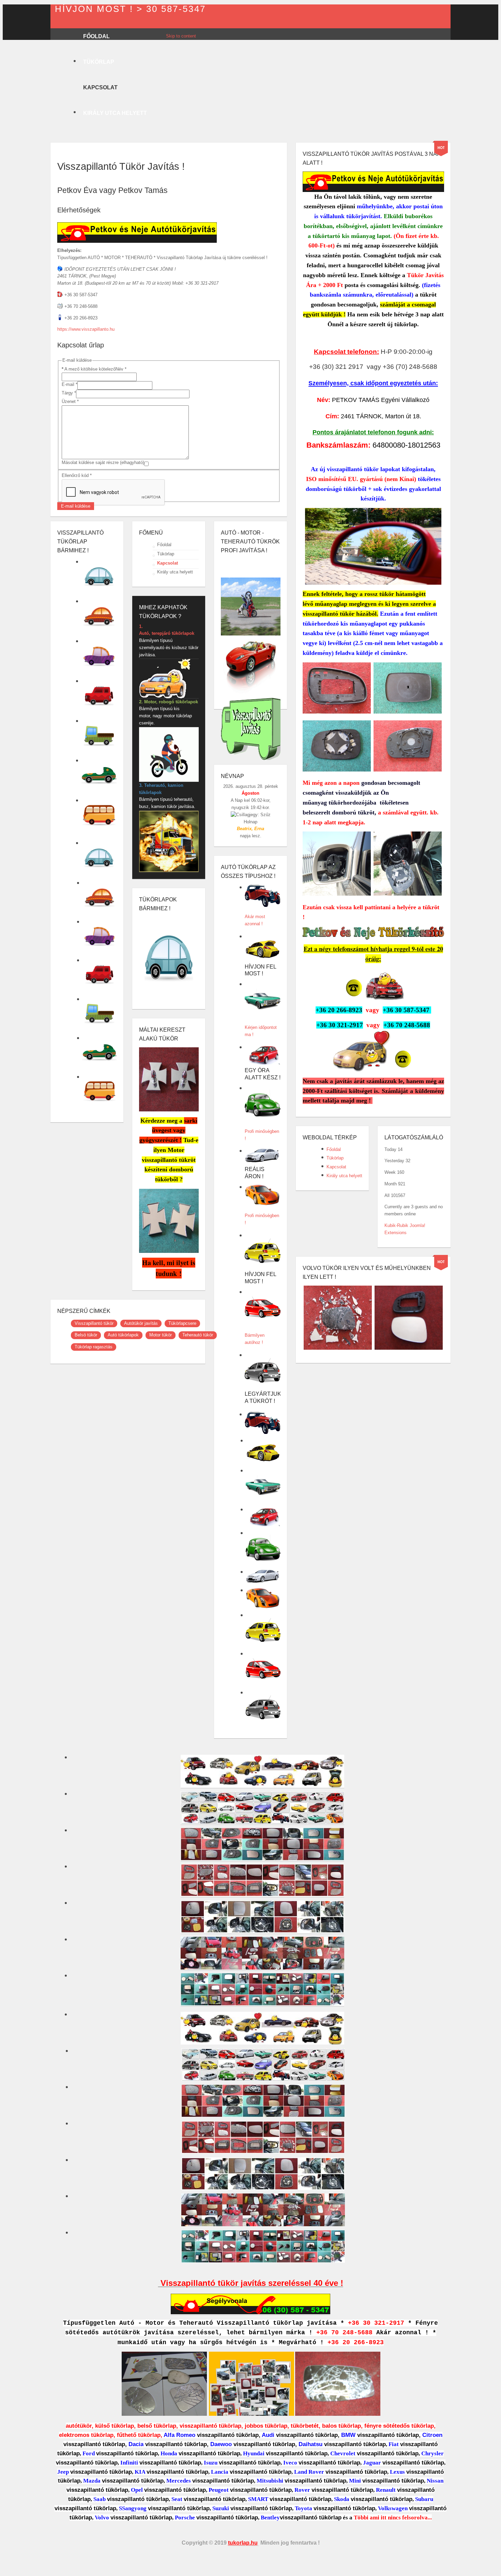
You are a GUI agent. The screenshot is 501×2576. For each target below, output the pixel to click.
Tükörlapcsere (182, 1323)
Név (121, 369)
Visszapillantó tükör (94, 1323)
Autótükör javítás (141, 1323)
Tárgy (69, 393)
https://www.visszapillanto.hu (86, 329)
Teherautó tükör (198, 1335)
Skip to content (181, 36)
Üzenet (70, 401)
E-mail (70, 384)
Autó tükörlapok (123, 1335)
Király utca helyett (175, 572)
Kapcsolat (168, 563)
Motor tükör (161, 1335)
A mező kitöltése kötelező (89, 369)
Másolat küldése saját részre (90, 462)
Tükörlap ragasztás (94, 1347)
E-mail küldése (76, 506)
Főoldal (164, 545)
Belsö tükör (86, 1335)
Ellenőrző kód (77, 475)
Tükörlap (166, 553)
